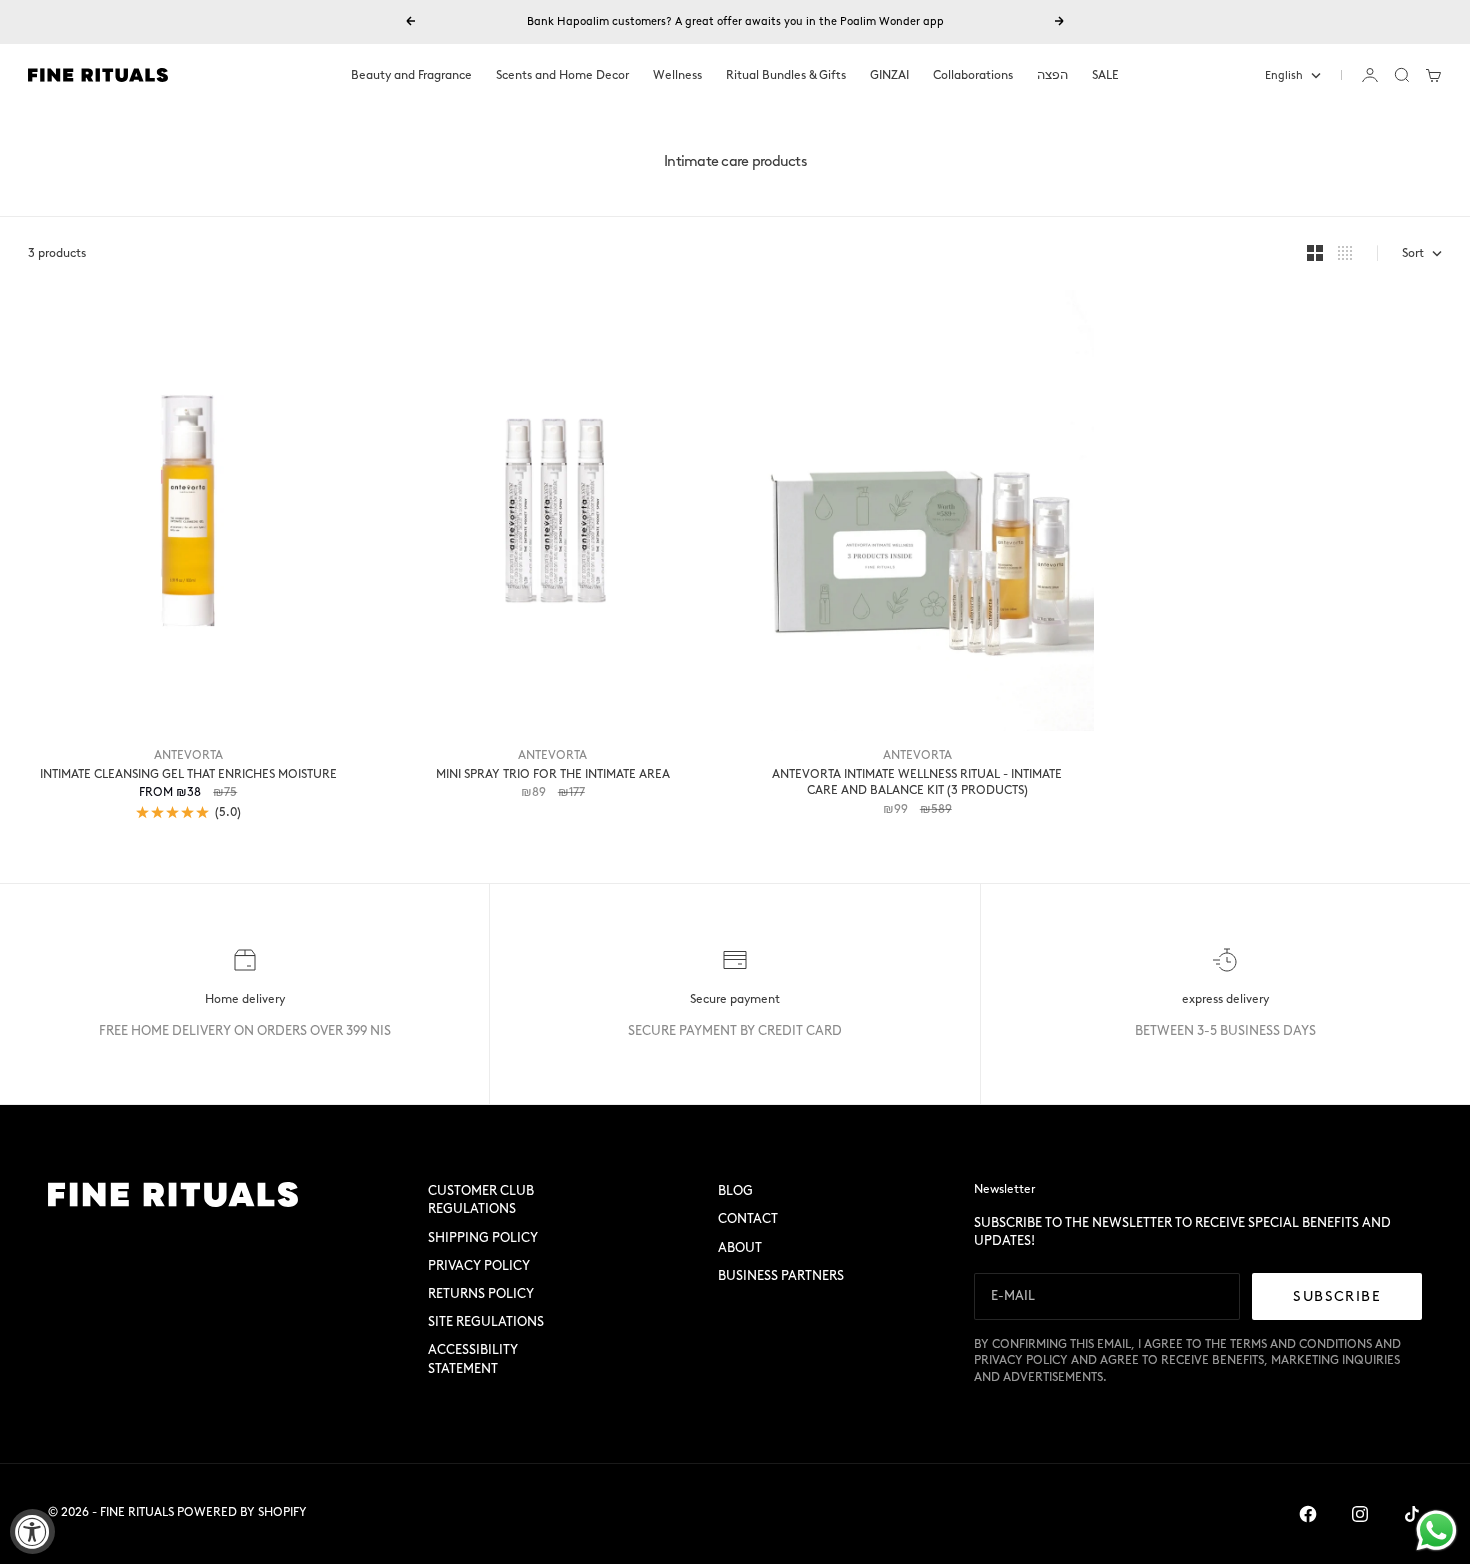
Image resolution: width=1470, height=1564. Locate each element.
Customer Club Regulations (481, 1199)
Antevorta (188, 755)
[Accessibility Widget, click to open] (32, 1531)
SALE (1105, 75)
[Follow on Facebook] (1308, 1514)
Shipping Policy (483, 1237)
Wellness (677, 75)
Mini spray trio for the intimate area (553, 774)
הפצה (1052, 75)
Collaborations (973, 75)
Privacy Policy (479, 1265)
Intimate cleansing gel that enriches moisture (188, 774)
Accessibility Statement (473, 1358)
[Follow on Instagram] (1360, 1514)
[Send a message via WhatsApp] (1436, 1530)
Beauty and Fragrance (411, 75)
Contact (748, 1218)
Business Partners (781, 1275)
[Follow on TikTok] (1412, 1514)
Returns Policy (481, 1293)
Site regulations (486, 1321)
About (740, 1247)
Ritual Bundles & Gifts (786, 75)
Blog (735, 1190)
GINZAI (889, 75)
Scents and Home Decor (562, 75)
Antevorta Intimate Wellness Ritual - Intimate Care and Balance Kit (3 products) (917, 782)
